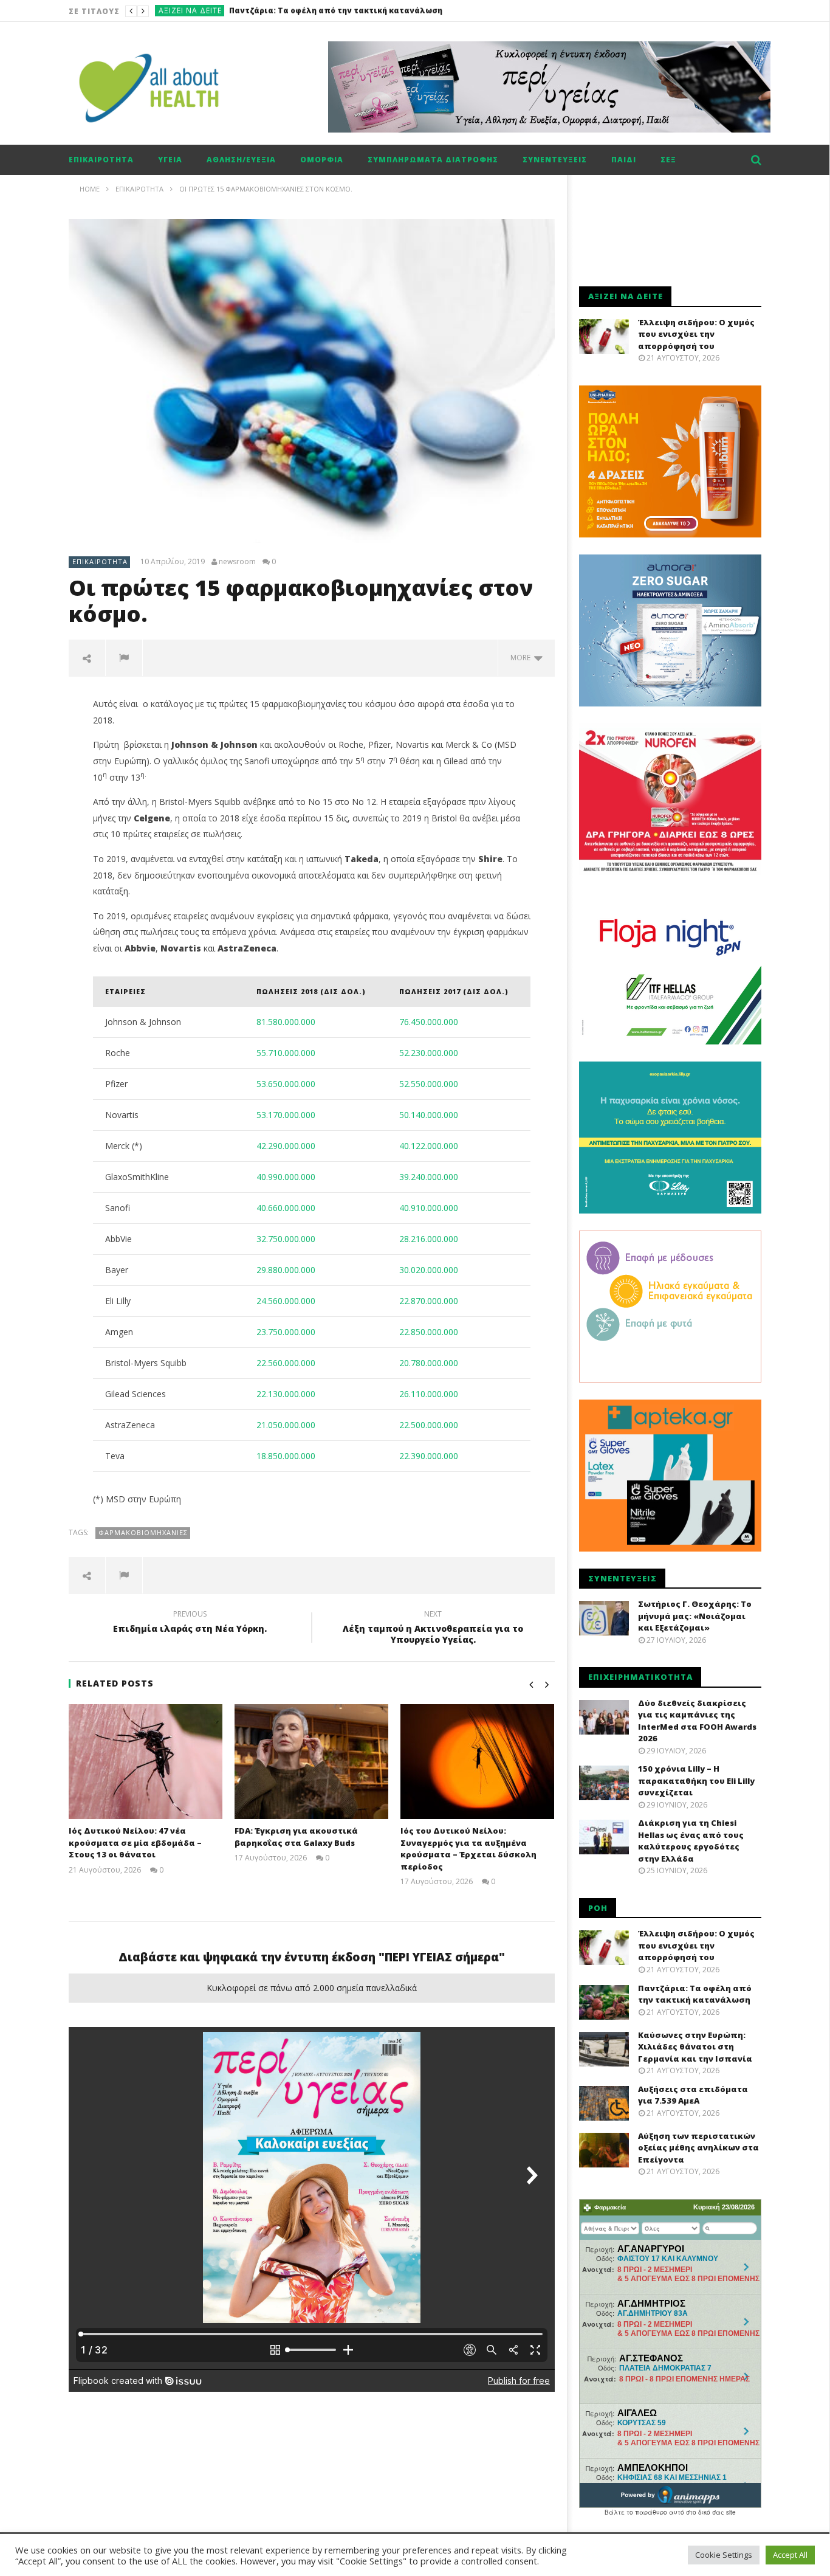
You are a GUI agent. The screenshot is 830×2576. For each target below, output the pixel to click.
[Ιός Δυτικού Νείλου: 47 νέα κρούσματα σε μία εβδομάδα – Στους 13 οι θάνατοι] (146, 1762)
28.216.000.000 (429, 1239)
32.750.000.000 (286, 1239)
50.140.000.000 (429, 1115)
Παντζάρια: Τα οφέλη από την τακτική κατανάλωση (695, 1994)
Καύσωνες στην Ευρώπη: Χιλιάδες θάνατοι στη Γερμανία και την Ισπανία (379, 11)
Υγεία (170, 160)
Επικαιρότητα (101, 160)
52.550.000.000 (429, 1084)
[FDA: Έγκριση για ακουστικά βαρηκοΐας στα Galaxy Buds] (311, 1762)
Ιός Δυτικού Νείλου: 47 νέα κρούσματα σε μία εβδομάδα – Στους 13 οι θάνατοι (135, 1842)
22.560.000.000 (286, 1363)
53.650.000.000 (286, 1084)
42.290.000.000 (286, 1146)
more (522, 658)
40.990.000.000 (286, 1177)
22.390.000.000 (429, 1456)
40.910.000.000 (429, 1208)
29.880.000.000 (286, 1270)
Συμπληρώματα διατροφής (433, 160)
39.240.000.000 (429, 1177)
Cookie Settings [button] (724, 2555)
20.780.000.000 (429, 1363)
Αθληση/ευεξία (241, 160)
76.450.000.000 (429, 1022)
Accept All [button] (790, 2555)
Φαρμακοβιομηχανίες (143, 1532)
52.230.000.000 (429, 1053)
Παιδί (624, 160)
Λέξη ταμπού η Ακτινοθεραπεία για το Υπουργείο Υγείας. (433, 1629)
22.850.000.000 (429, 1332)
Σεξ (668, 160)
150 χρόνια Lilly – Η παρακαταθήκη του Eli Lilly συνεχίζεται (696, 1780)
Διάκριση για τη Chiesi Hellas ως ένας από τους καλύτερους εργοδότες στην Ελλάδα (691, 1841)
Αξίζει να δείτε (190, 11)
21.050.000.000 (286, 1425)
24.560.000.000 (286, 1301)
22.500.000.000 (429, 1425)
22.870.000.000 (429, 1301)
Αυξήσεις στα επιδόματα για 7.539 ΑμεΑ (693, 2095)
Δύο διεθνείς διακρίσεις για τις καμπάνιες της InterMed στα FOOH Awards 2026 (697, 1721)
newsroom (237, 562)
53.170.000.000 (286, 1115)
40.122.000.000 (429, 1146)
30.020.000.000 (429, 1270)
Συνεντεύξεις (555, 160)
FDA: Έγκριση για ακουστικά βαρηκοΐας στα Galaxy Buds (296, 1837)
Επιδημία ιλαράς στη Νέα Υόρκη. (190, 1623)
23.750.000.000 (286, 1332)
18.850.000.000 (286, 1456)
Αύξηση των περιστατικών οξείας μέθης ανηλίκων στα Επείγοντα (698, 2148)
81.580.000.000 (286, 1022)
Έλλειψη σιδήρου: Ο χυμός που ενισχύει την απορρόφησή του (696, 334)
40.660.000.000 (286, 1208)
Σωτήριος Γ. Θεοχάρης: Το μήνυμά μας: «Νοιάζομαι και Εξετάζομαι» (695, 1616)
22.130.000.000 (286, 1394)
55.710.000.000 (286, 1053)
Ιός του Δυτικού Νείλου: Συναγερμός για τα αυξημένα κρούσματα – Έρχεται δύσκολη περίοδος (468, 1849)
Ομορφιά (322, 160)
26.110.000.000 (429, 1394)
